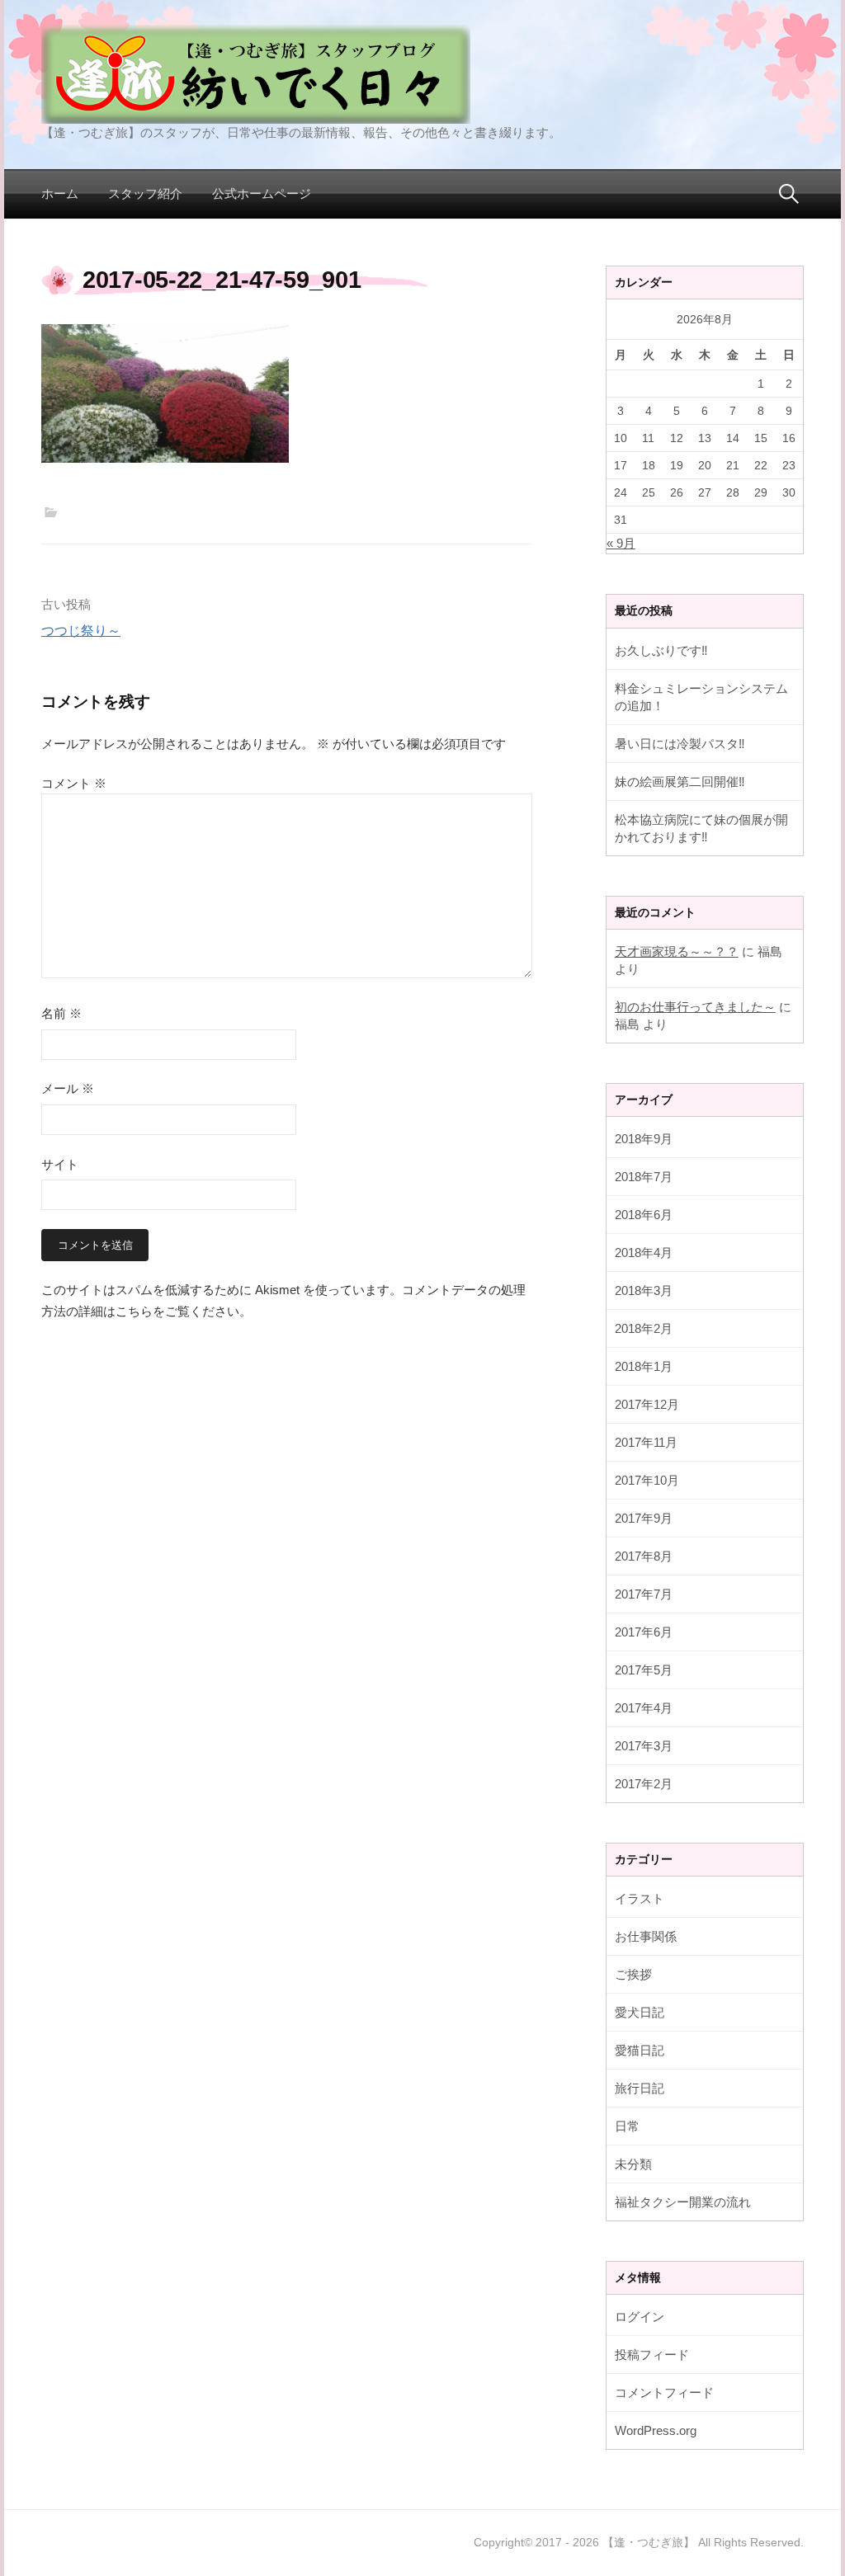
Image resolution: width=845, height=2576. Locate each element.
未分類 (633, 2164)
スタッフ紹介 (145, 193)
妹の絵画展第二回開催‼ (680, 782)
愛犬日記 (640, 2012)
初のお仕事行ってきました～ (695, 1007)
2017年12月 (647, 1404)
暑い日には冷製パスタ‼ (680, 744)
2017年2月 (644, 1784)
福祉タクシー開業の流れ (683, 2202)
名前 (61, 1013)
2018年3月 (644, 1290)
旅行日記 (640, 2088)
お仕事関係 (646, 1936)
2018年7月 (644, 1177)
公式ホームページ (262, 193)
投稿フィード (652, 2355)
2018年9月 (644, 1139)
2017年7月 (644, 1594)
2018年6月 (644, 1215)
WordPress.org (656, 2430)
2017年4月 (644, 1708)
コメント (74, 783)
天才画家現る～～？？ (677, 951)
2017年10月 (647, 1480)
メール (68, 1088)
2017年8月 (644, 1556)
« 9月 (621, 543)
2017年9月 (644, 1518)
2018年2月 (644, 1328)
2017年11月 (646, 1442)
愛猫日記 (640, 2050)
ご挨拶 (633, 1974)
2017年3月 (644, 1746)
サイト (60, 1164)
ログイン (640, 2317)
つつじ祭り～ (81, 631)
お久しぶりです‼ (661, 650)
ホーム (60, 193)
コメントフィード (664, 2392)
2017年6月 (644, 1632)
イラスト (640, 1898)
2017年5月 (644, 1670)
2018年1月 (644, 1366)
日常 (627, 2126)
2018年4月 (644, 1253)
